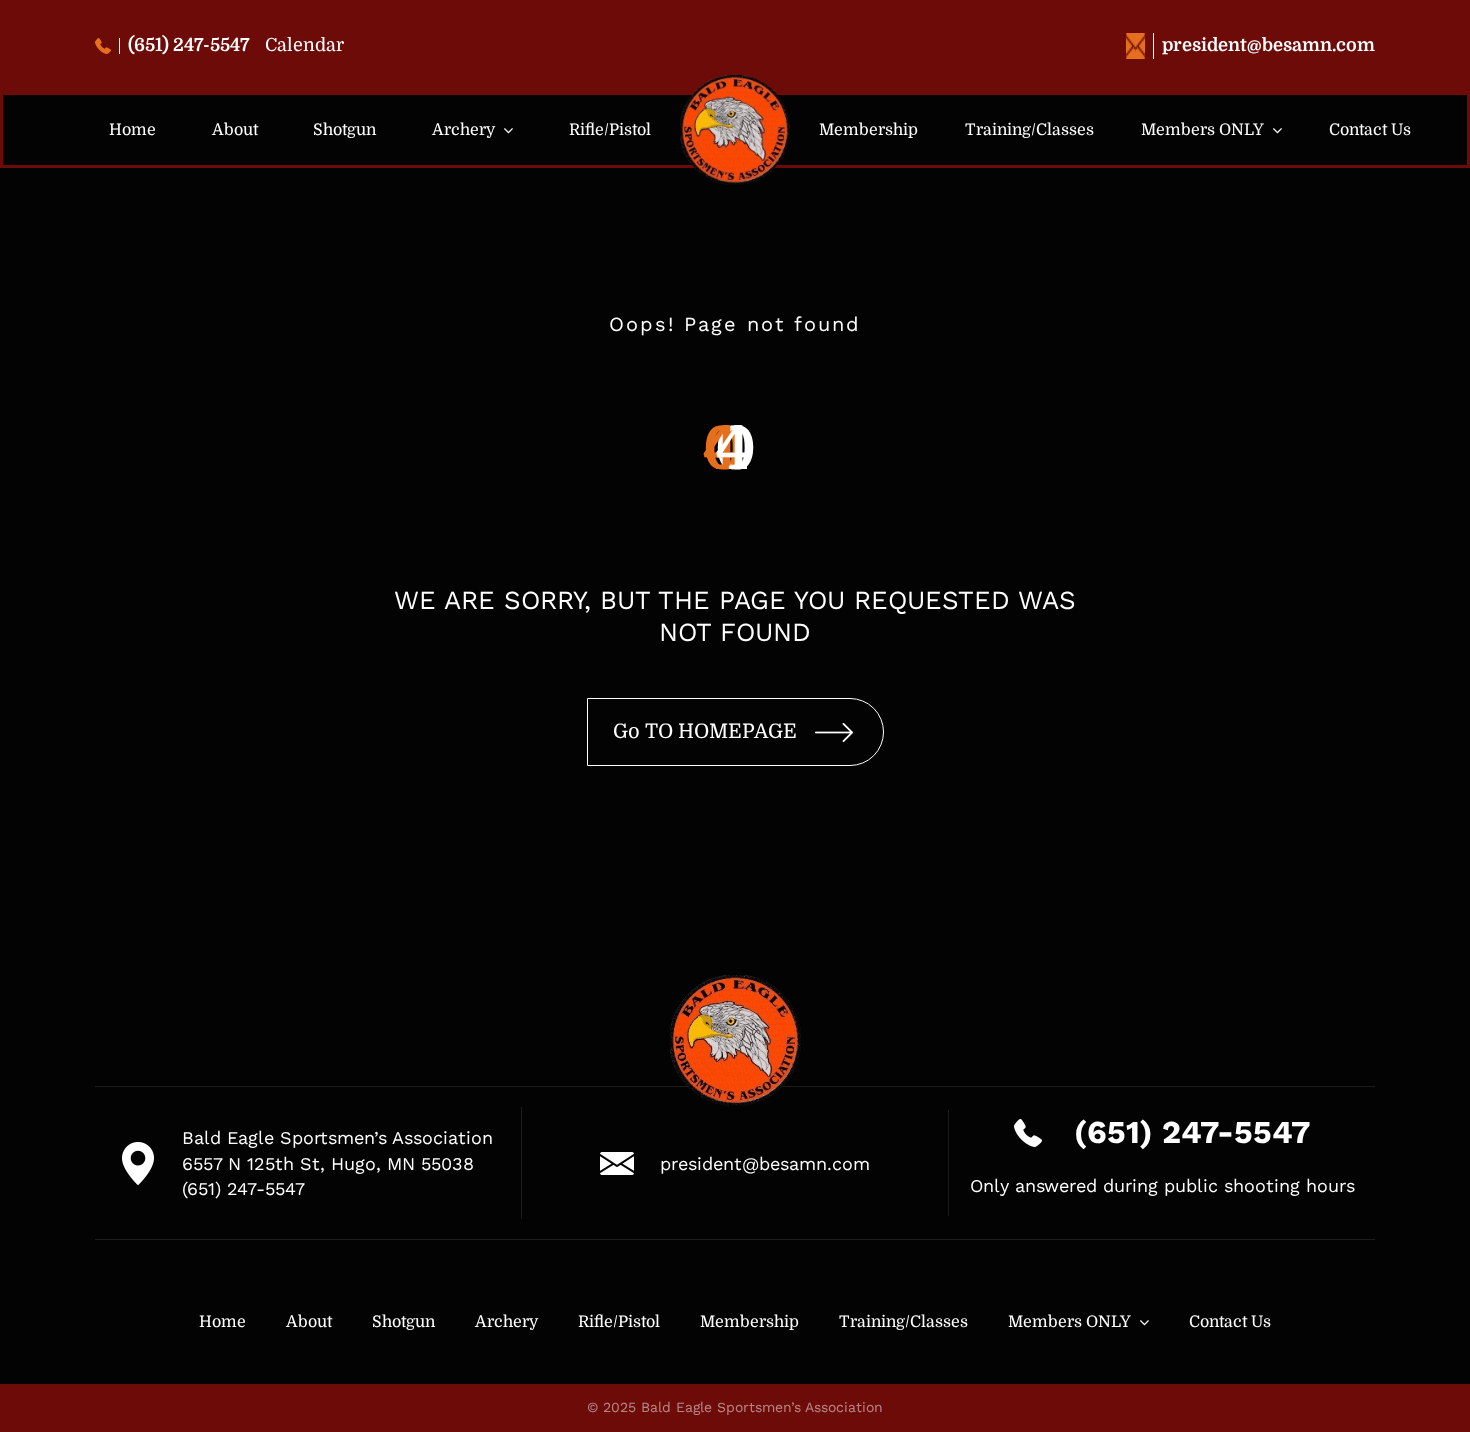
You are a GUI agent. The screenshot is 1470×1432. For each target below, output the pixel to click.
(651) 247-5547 (189, 45)
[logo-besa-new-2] (735, 83)
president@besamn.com (1268, 45)
